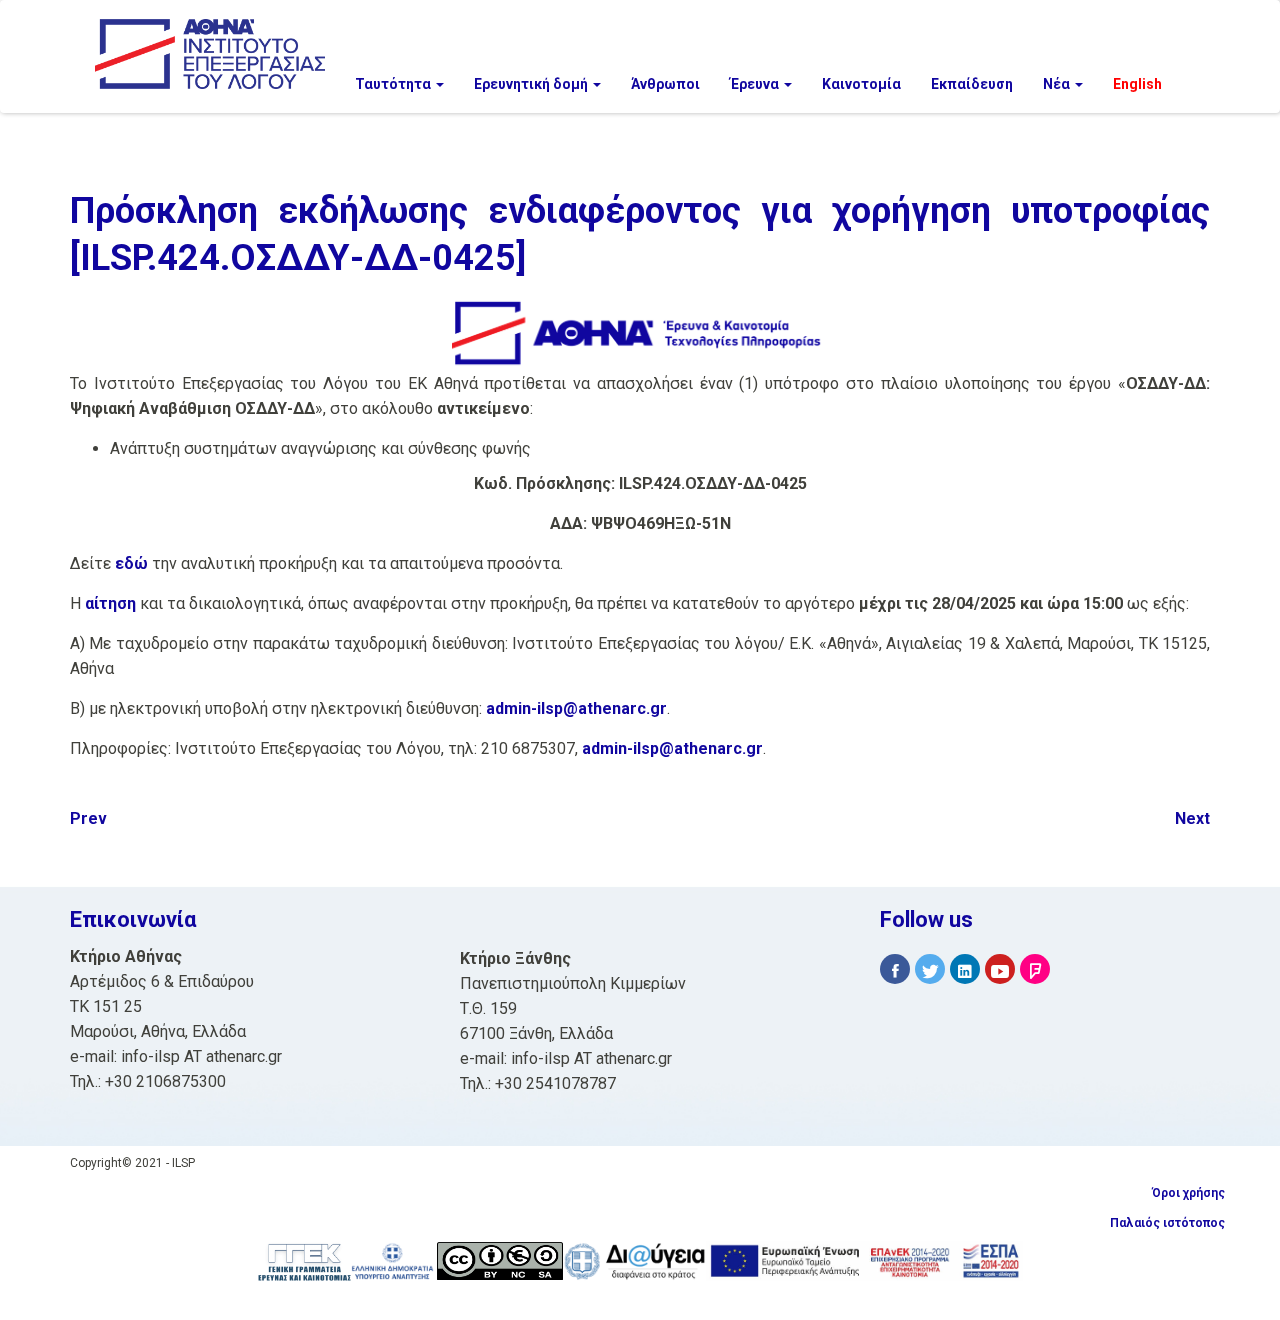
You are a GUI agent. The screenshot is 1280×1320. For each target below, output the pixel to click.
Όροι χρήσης (1188, 1193)
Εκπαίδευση (972, 84)
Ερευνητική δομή (532, 84)
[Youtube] (1000, 969)
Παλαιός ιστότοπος (1167, 1223)
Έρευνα (756, 84)
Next (1192, 818)
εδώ (131, 563)
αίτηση (110, 603)
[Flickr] (1035, 969)
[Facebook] (895, 969)
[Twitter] (930, 969)
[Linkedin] (965, 969)
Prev (88, 818)
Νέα (1058, 84)
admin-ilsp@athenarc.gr (576, 708)
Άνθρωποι (665, 84)
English (1137, 84)
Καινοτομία (861, 84)
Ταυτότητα (394, 84)
